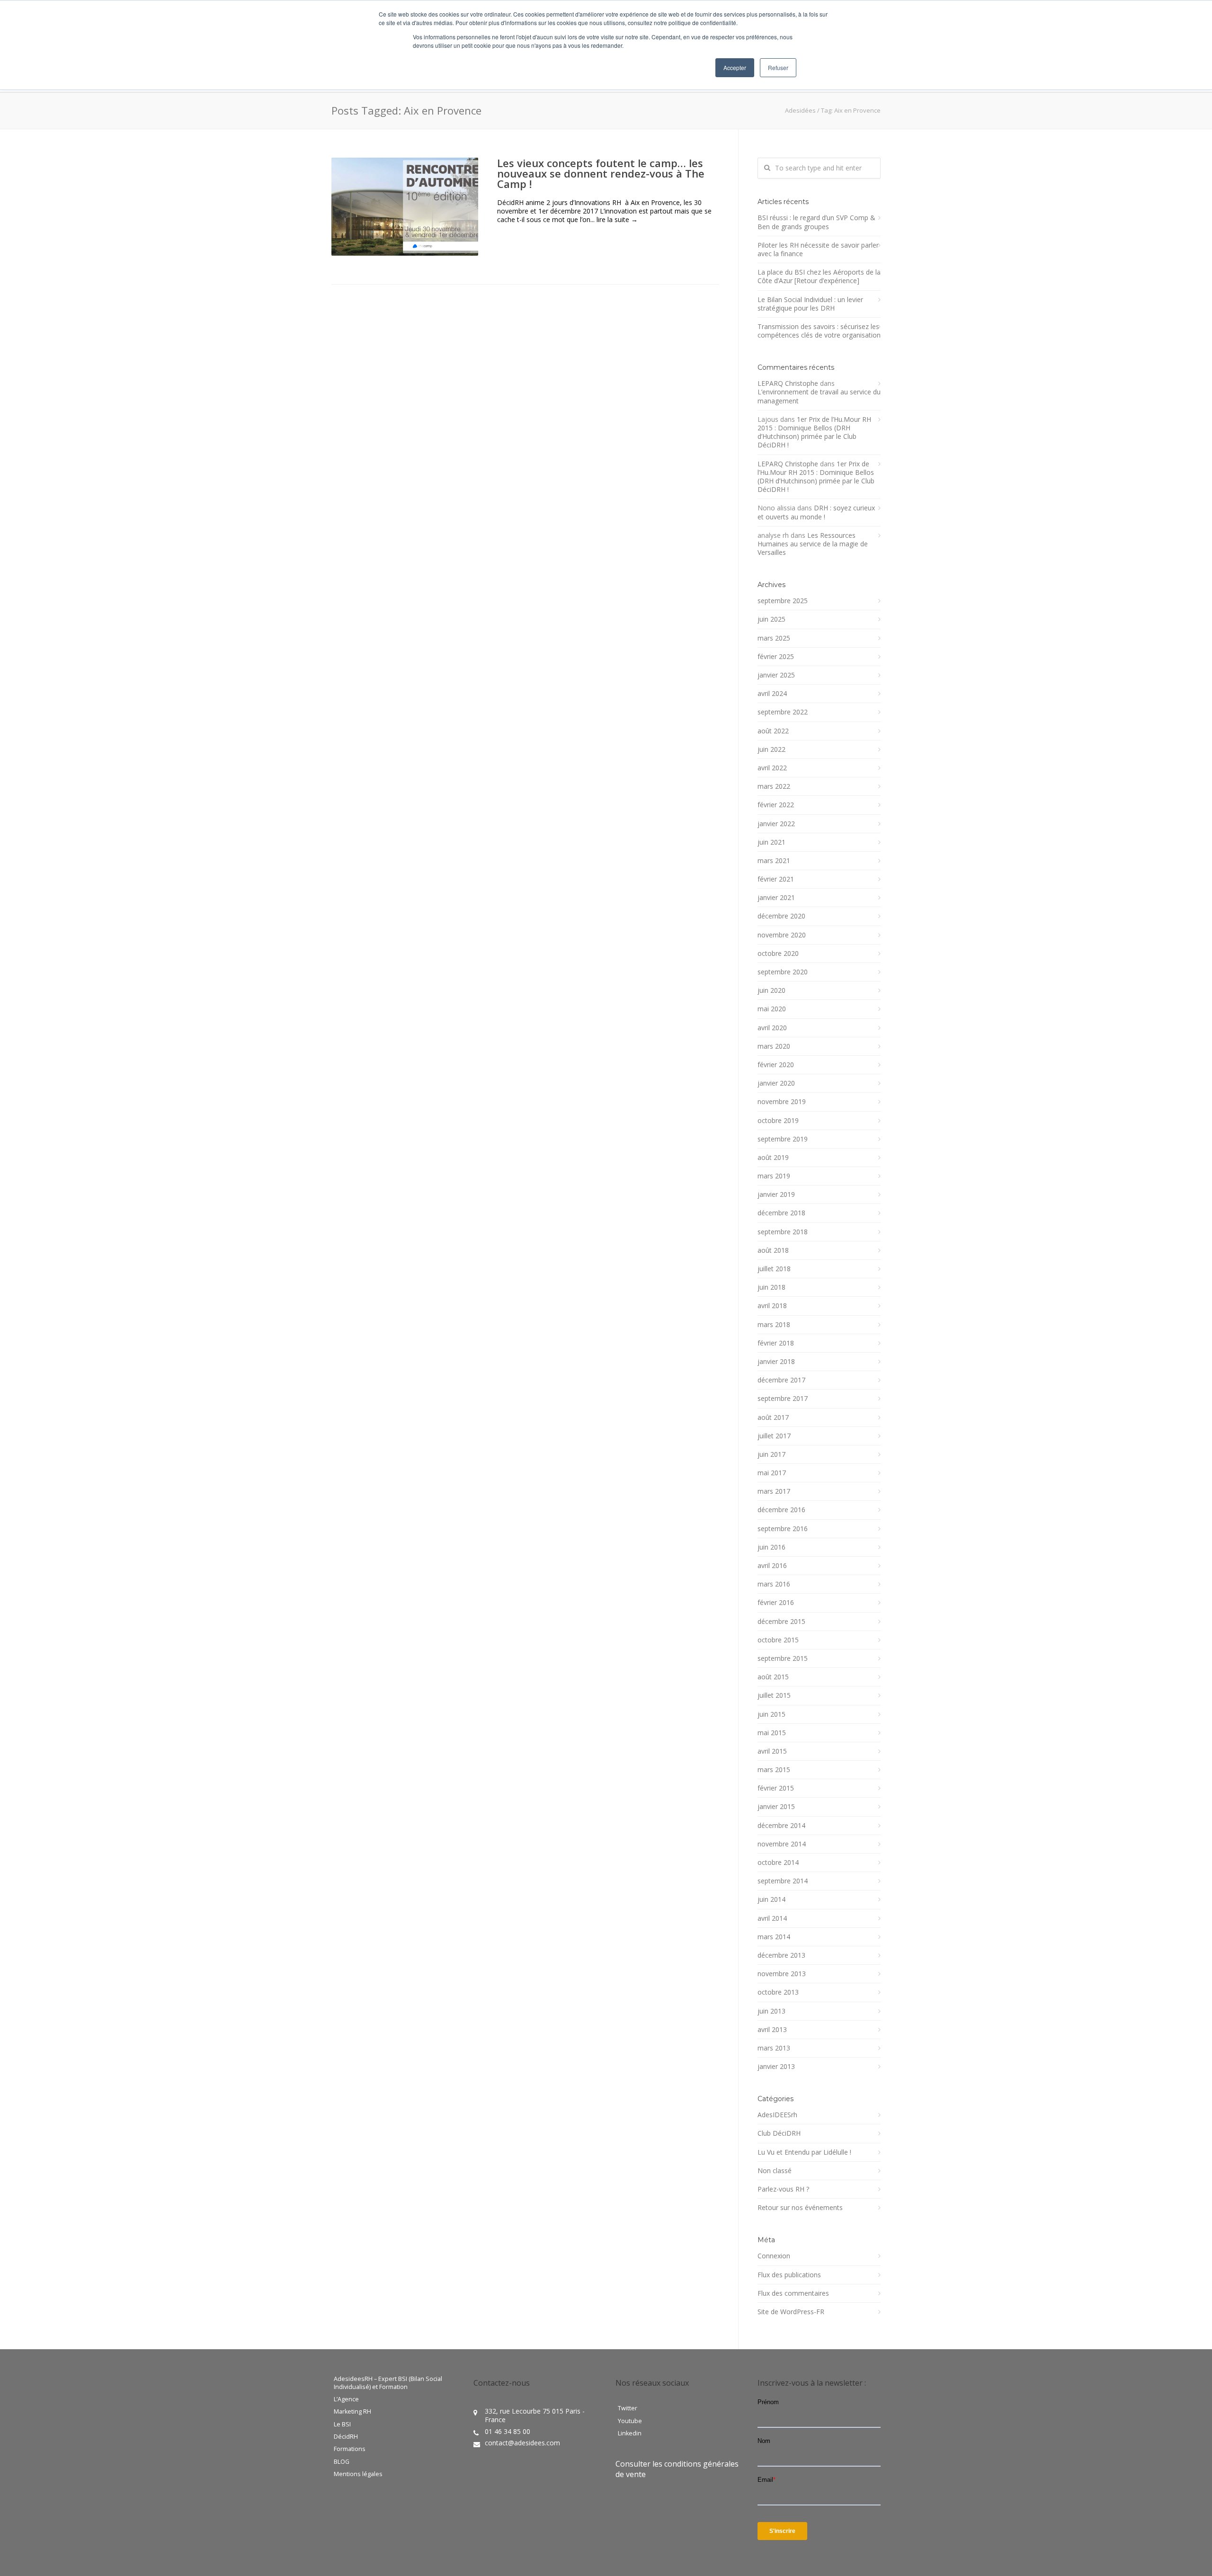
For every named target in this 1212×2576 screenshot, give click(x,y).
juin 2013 (771, 2011)
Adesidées (800, 110)
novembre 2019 (782, 1102)
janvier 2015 (776, 1807)
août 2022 (773, 731)
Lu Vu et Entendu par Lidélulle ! (804, 2152)
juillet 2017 (774, 1436)
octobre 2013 (778, 1992)
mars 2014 (774, 1937)
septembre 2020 (783, 972)
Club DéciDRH (779, 2133)
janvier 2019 (776, 1194)
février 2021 (776, 879)
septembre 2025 (783, 601)
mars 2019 (774, 1176)
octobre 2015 (778, 1640)
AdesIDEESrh (777, 2115)
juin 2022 (771, 749)
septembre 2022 (783, 712)
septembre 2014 (783, 1881)
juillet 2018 (774, 1269)
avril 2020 (772, 1028)
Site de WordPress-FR (791, 2312)
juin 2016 (771, 1547)
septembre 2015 (783, 1658)
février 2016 (776, 1603)
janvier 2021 (776, 898)
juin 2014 (771, 1899)
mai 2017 (772, 1473)
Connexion (774, 2256)
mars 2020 (774, 1046)
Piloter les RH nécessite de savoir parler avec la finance (818, 250)
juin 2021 (771, 842)
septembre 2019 (783, 1139)
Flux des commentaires (793, 2293)
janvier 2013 (776, 2067)
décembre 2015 (781, 1622)
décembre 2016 (781, 1510)
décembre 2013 (781, 1955)
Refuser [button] (778, 67)
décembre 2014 (781, 1826)
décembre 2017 (781, 1380)
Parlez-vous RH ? (783, 2189)
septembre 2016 (783, 1529)
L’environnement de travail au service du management (819, 396)
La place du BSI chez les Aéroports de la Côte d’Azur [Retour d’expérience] (819, 276)
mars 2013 (774, 2048)
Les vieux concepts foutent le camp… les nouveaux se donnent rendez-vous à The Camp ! (601, 173)
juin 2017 (771, 1454)
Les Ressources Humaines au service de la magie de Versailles (813, 544)
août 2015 (773, 1677)
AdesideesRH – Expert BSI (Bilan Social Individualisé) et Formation (388, 2383)
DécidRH (346, 2437)
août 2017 (773, 1417)
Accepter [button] (735, 67)
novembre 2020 (782, 935)
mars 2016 (774, 1584)
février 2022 (776, 805)
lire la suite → (617, 219)
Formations (350, 2449)
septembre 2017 (783, 1399)
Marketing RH (352, 2412)
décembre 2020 (781, 916)
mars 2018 (774, 1325)
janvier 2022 (776, 824)
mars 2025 (774, 638)
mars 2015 (774, 1770)
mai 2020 (772, 1009)
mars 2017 (774, 1491)
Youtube (630, 2421)
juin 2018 (771, 1287)
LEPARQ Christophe (788, 383)
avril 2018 (772, 1306)
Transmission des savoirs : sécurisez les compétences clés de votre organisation (819, 331)
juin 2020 (771, 990)
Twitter (628, 2408)
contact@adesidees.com (522, 2443)
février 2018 (776, 1343)
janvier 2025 (776, 675)
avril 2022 (772, 768)
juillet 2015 (774, 1695)
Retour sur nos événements (800, 2208)
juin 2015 (771, 1714)
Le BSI (342, 2424)
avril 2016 (772, 1566)
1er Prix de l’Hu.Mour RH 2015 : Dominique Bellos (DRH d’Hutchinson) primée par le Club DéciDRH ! (814, 432)
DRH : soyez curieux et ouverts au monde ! (816, 512)
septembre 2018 (783, 1232)
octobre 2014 (778, 1863)
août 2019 (773, 1158)
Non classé (775, 2171)
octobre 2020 (778, 954)
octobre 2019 (778, 1121)
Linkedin (630, 2433)
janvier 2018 (776, 1362)
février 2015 (776, 1788)
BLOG (342, 2462)
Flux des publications (789, 2275)
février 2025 (776, 657)
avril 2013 (772, 2030)
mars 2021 (774, 861)
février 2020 (776, 1065)
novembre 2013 (782, 1974)
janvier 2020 (776, 1083)
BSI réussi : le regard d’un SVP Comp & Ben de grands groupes (816, 222)
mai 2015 (772, 1733)
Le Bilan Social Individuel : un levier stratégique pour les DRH (810, 304)
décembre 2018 (781, 1213)
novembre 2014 (782, 1844)
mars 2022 (774, 786)
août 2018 (773, 1250)
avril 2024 (772, 694)
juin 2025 (771, 619)
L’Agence (346, 2399)
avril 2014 (772, 1918)
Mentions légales (358, 2474)
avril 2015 (772, 1751)
